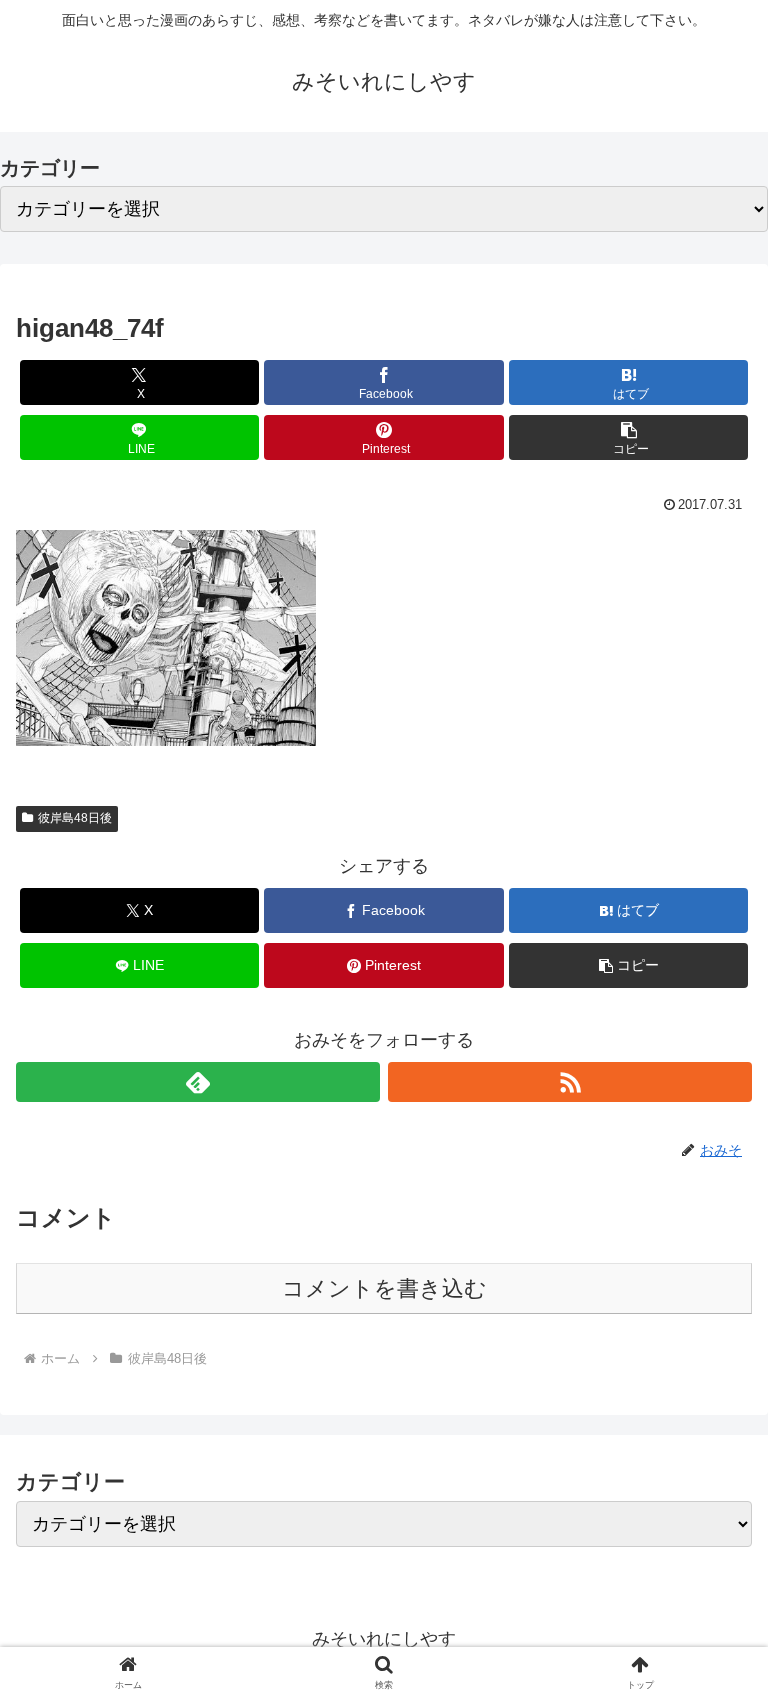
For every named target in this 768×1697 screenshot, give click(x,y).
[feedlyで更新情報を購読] (198, 1082)
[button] (628, 437)
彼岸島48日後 (75, 818)
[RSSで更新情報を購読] (570, 1082)
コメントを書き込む (384, 1288)
